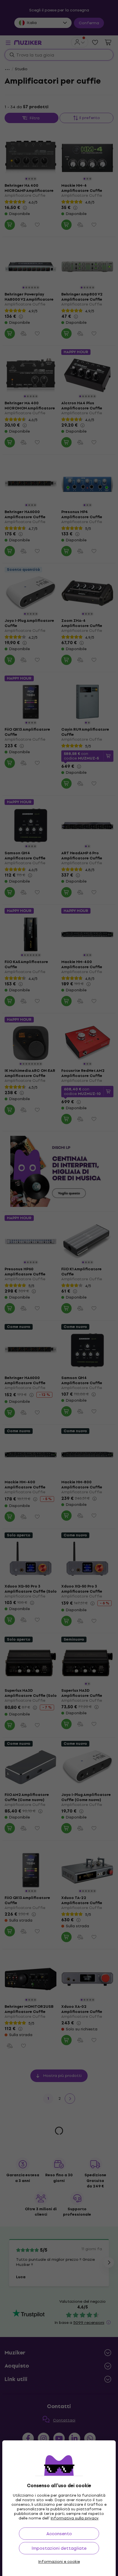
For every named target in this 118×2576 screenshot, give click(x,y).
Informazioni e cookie (59, 2562)
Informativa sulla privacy (75, 2518)
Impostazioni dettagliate (59, 2548)
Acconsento (59, 2534)
